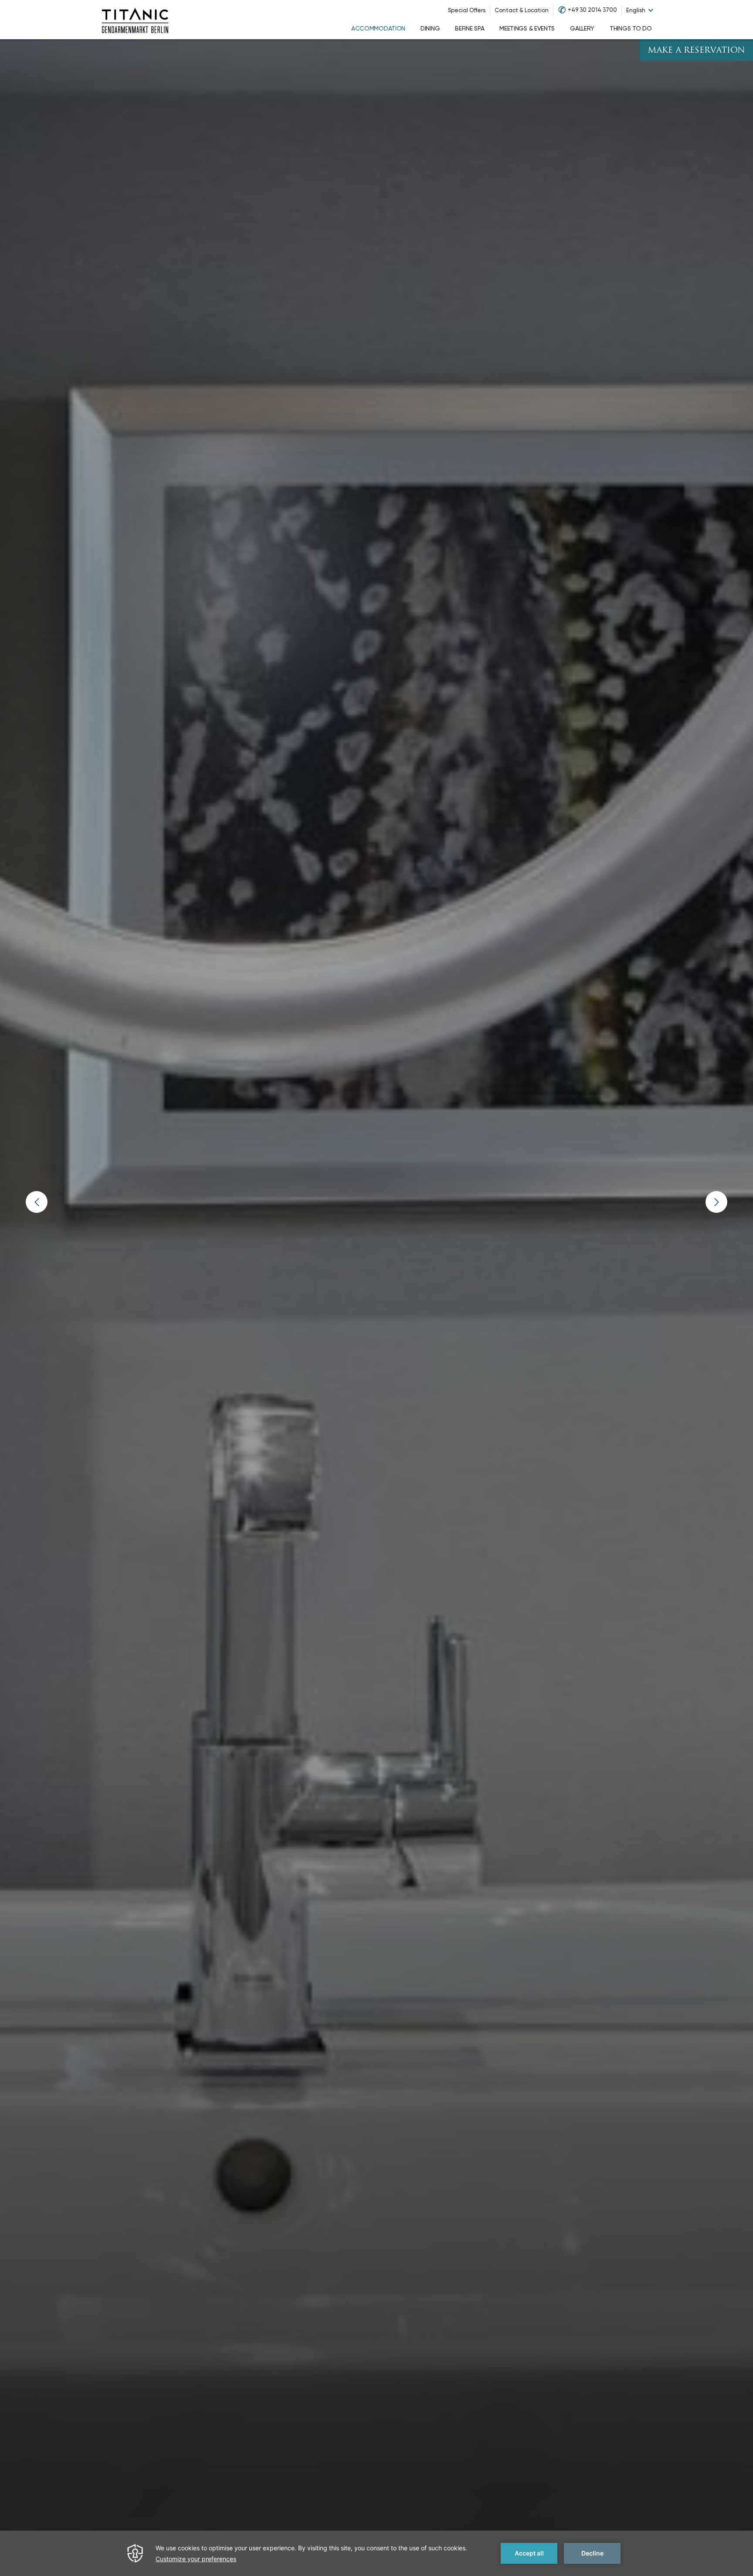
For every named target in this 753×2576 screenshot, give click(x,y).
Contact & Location (522, 10)
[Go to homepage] (135, 20)
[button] (37, 1202)
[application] (376, 2553)
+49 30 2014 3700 (592, 10)
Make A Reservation (696, 51)
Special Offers (467, 10)
